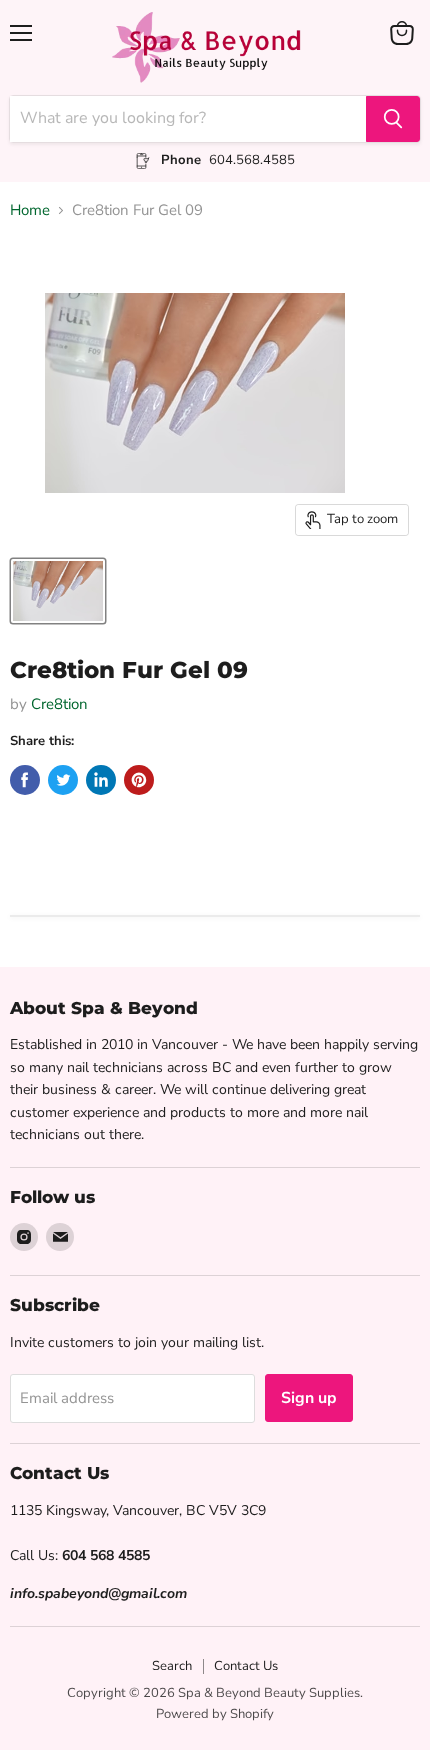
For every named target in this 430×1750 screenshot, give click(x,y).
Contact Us (246, 1666)
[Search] (393, 119)
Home (30, 210)
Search (172, 1666)
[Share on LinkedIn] (101, 780)
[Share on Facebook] (25, 780)
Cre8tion (59, 704)
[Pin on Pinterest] (139, 780)
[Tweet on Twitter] (63, 780)
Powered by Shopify (215, 1714)
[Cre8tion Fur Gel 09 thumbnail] (58, 591)
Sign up (309, 1398)
